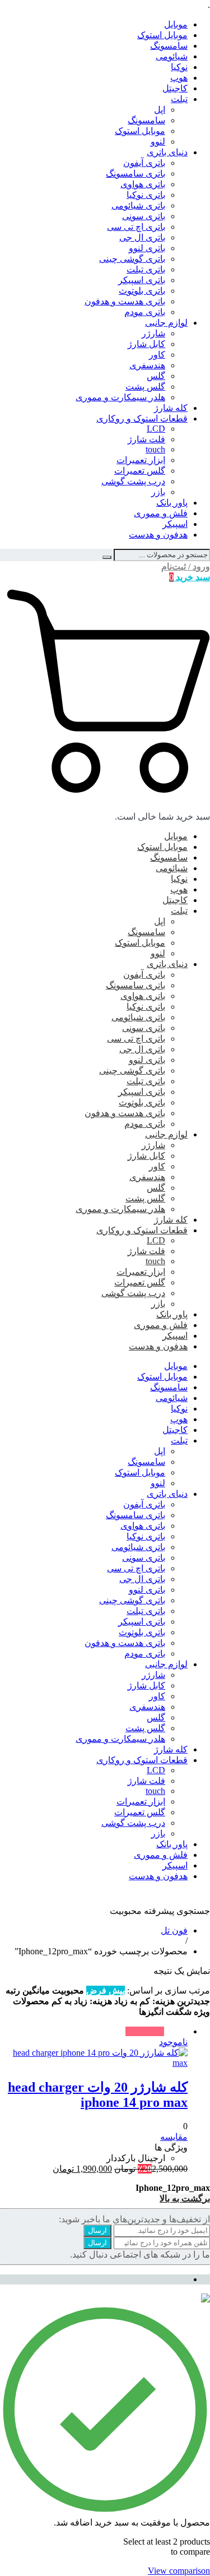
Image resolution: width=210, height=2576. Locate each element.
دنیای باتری (167, 152)
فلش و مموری (161, 513)
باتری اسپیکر (142, 280)
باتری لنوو (147, 248)
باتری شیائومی (138, 205)
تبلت (179, 99)
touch (155, 449)
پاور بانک (172, 503)
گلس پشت (145, 387)
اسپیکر (175, 524)
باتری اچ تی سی (136, 227)
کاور (157, 355)
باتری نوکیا (146, 195)
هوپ (179, 78)
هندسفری (147, 365)
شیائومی (172, 56)
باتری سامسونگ (136, 174)
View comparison (179, 2571)
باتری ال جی (142, 237)
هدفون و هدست (158, 535)
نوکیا (179, 67)
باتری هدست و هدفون (125, 301)
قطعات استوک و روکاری (142, 418)
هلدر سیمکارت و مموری (120, 397)
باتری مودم (145, 312)
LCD (156, 429)
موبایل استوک (162, 35)
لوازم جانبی (166, 323)
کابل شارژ (146, 344)
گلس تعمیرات (140, 471)
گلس (156, 376)
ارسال (97, 2230)
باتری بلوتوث (142, 291)
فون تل (174, 1930)
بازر (158, 492)
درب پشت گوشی (133, 481)
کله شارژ (171, 408)
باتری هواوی (143, 184)
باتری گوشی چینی (132, 259)
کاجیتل (175, 88)
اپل (160, 110)
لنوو (158, 142)
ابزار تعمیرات (141, 460)
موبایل (176, 24)
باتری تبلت (146, 269)
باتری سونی (144, 216)
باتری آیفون (144, 163)
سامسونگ (169, 46)
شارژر (153, 333)
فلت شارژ (146, 439)
